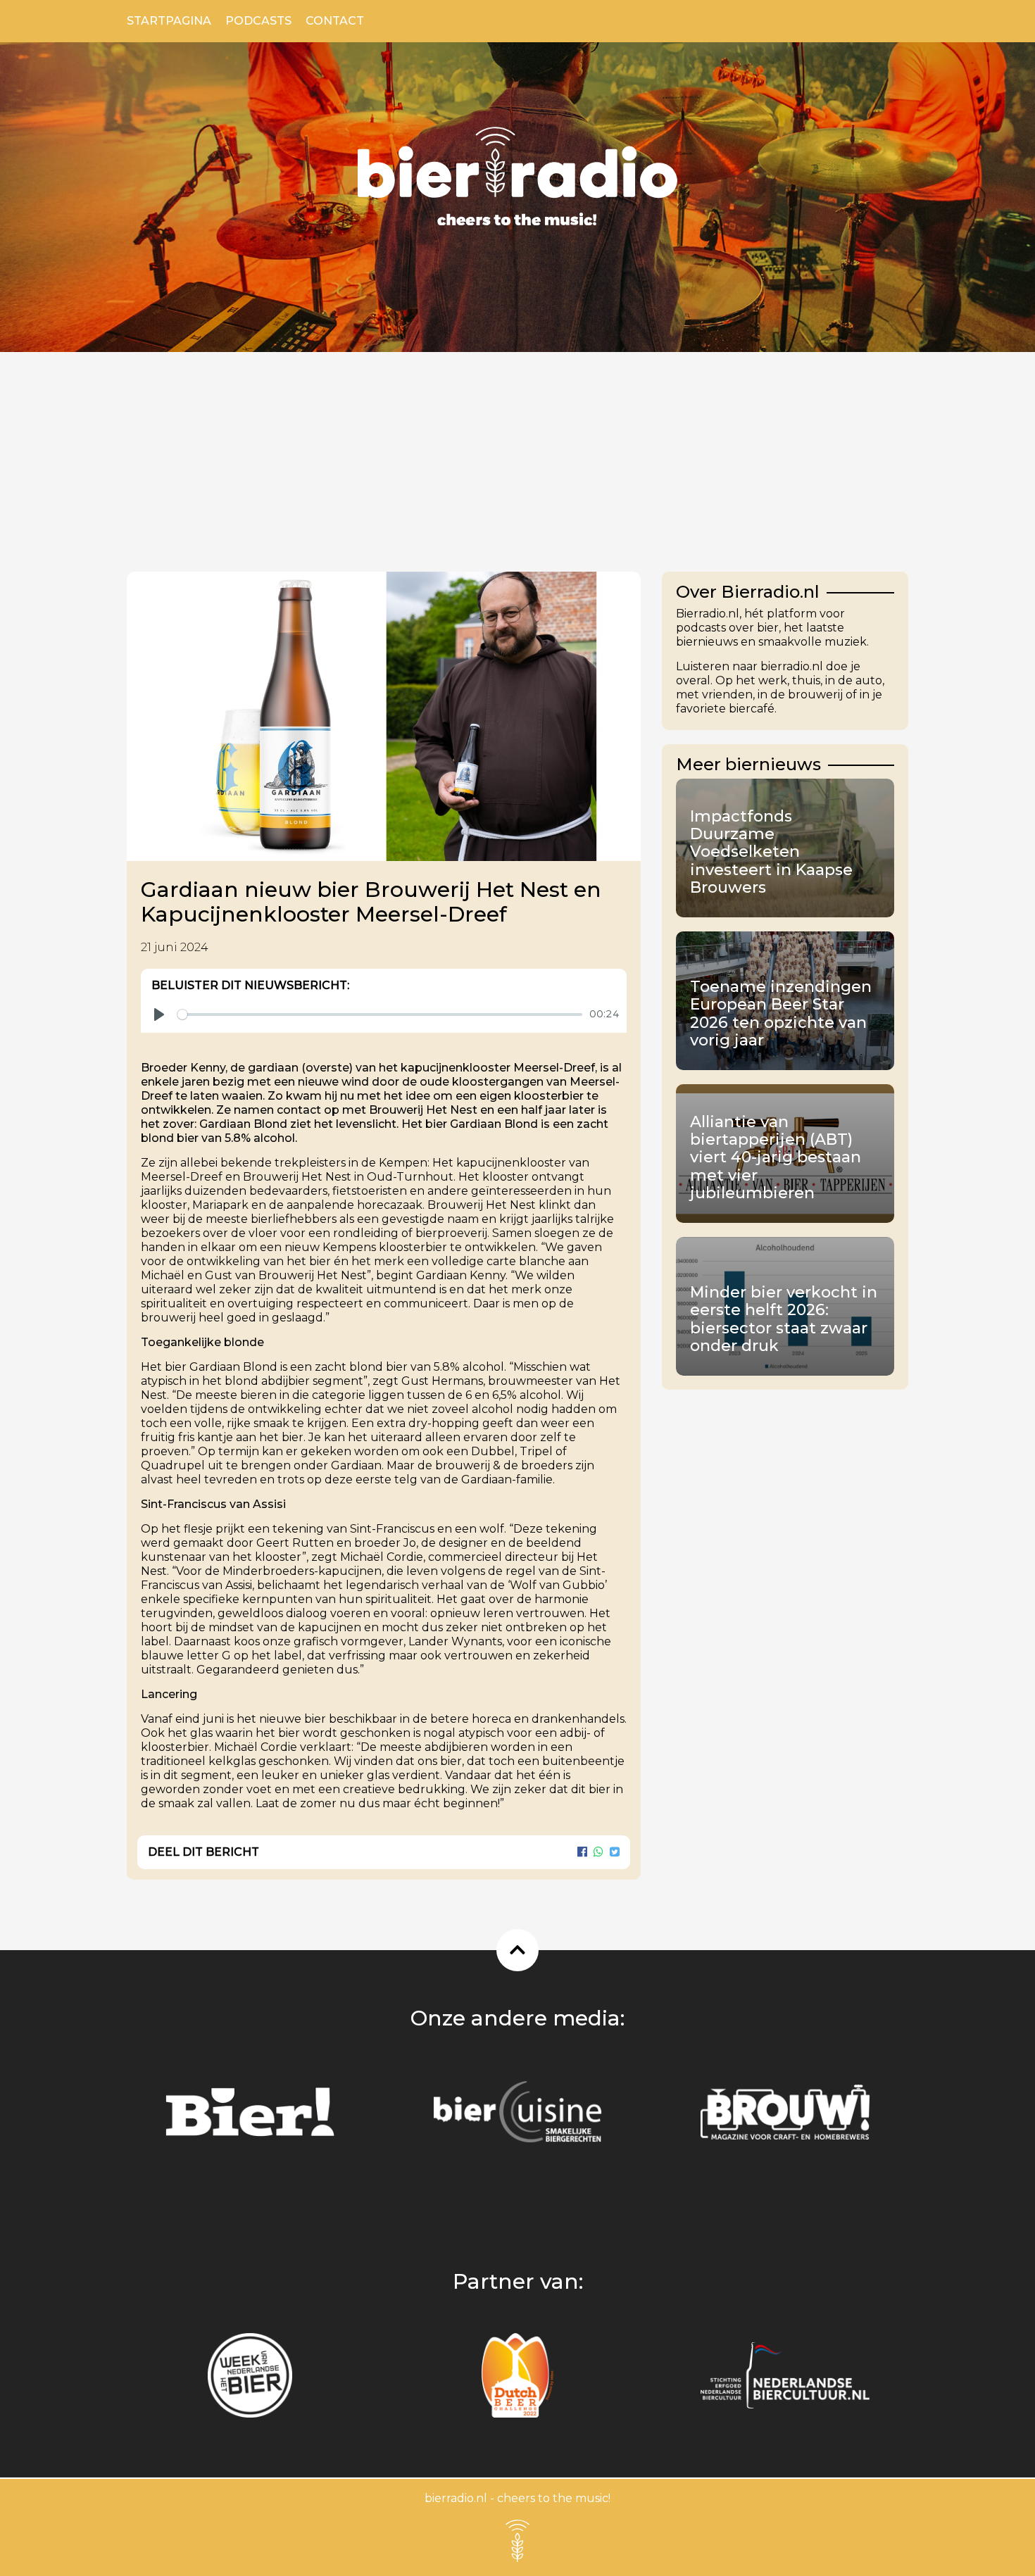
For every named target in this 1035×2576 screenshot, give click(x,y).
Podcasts (258, 21)
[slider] (380, 1014)
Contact (335, 21)
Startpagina (169, 21)
